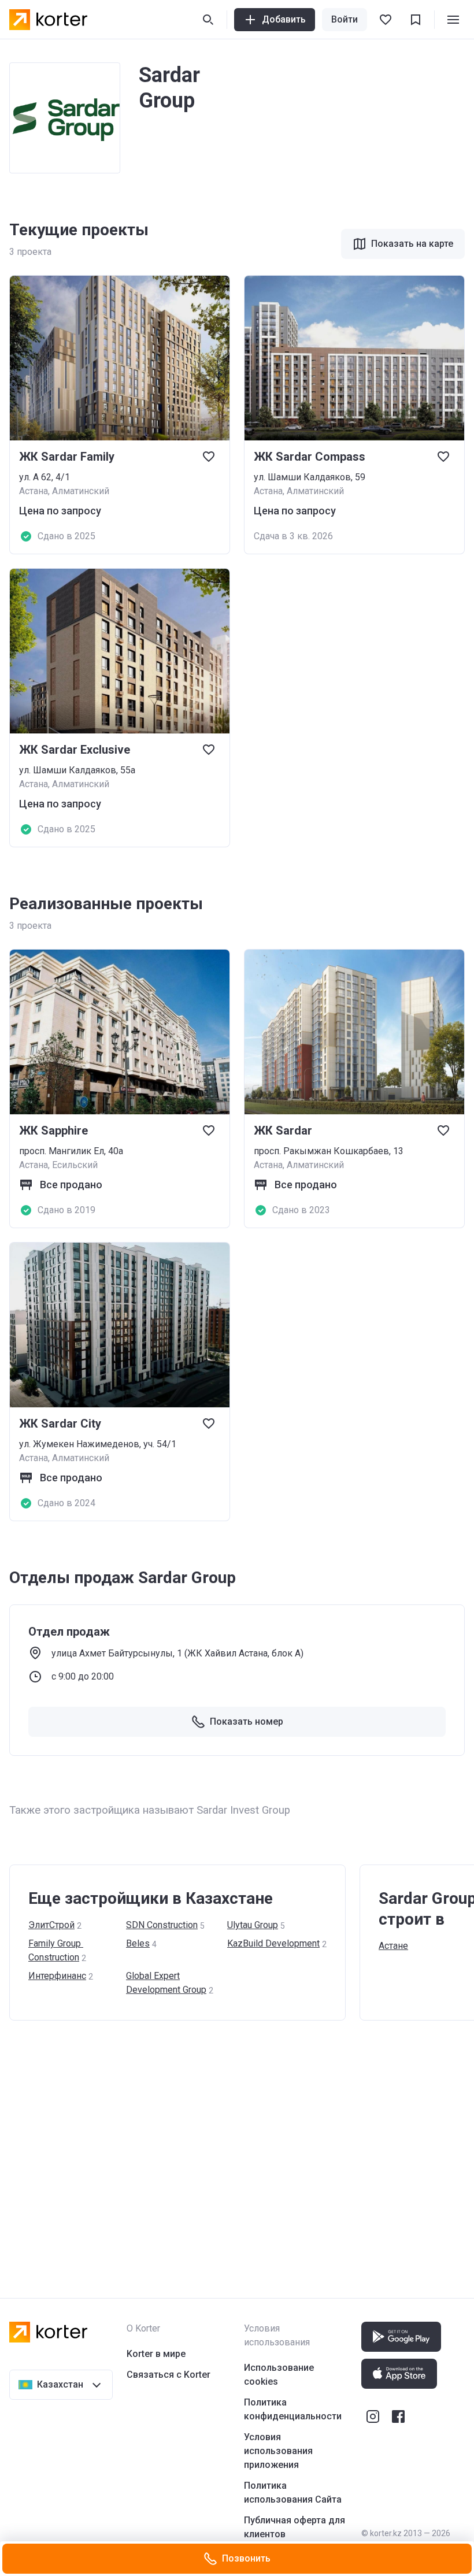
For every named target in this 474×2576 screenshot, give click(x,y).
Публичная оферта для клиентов (295, 2527)
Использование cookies (279, 2375)
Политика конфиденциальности (293, 2409)
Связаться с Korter (169, 2375)
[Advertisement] (237, 2148)
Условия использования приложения (278, 2451)
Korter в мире (156, 2354)
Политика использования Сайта (293, 2492)
